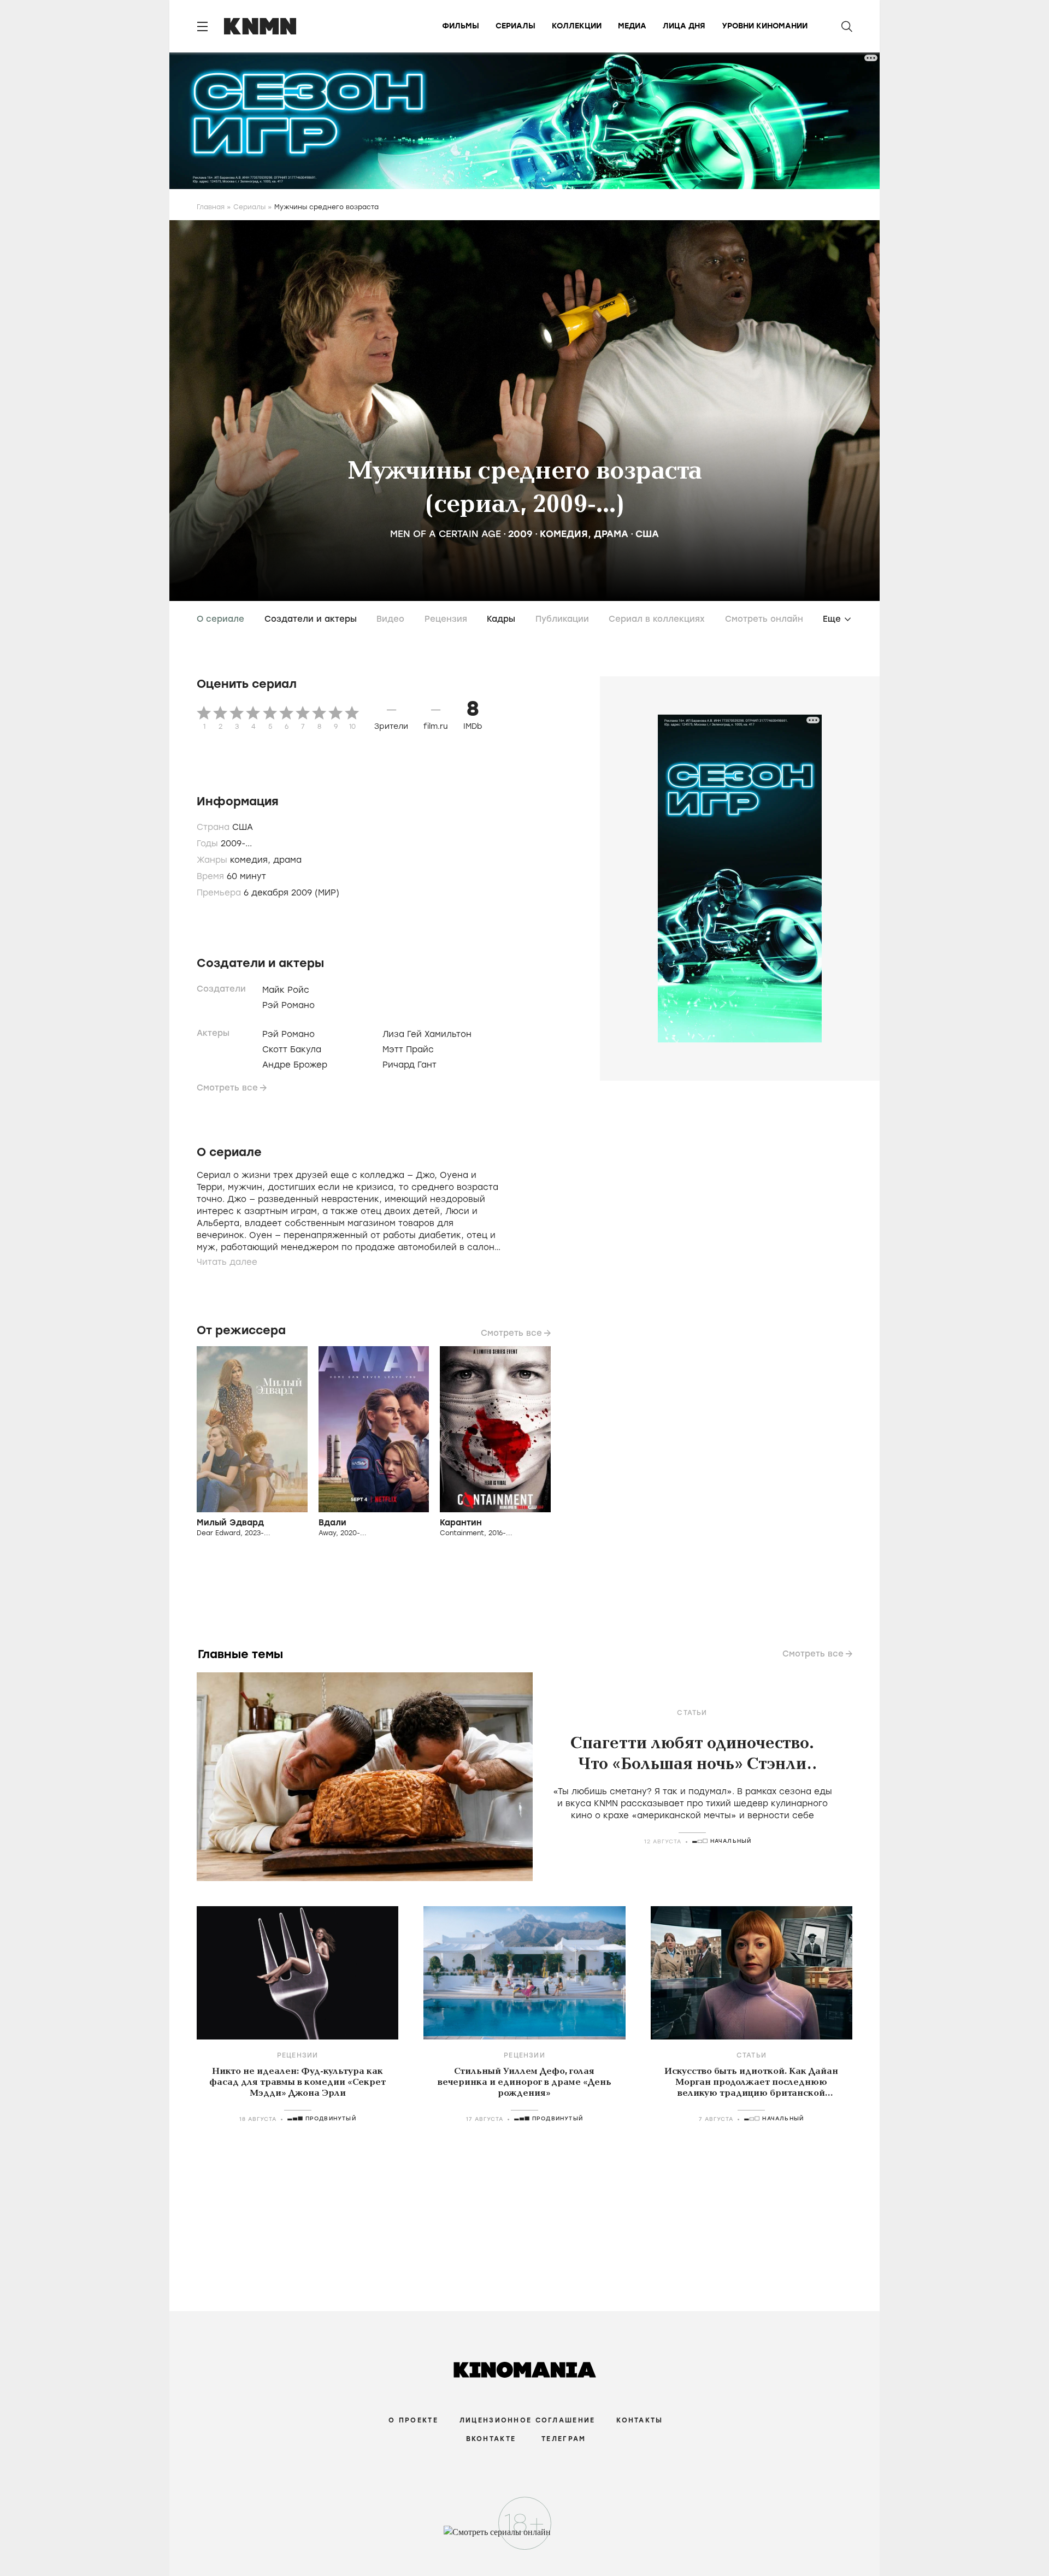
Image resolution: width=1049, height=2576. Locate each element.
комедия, (252, 860)
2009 (520, 534)
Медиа (632, 26)
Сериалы (515, 26)
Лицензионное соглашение (527, 2420)
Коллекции (577, 26)
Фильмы (461, 26)
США (647, 534)
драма (611, 534)
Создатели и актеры (311, 619)
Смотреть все (227, 1088)
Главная (211, 207)
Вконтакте (491, 2439)
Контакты (640, 2420)
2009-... (236, 844)
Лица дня (684, 26)
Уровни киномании (765, 26)
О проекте (413, 2420)
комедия (564, 534)
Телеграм (564, 2439)
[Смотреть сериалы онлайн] (525, 2537)
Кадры (501, 619)
